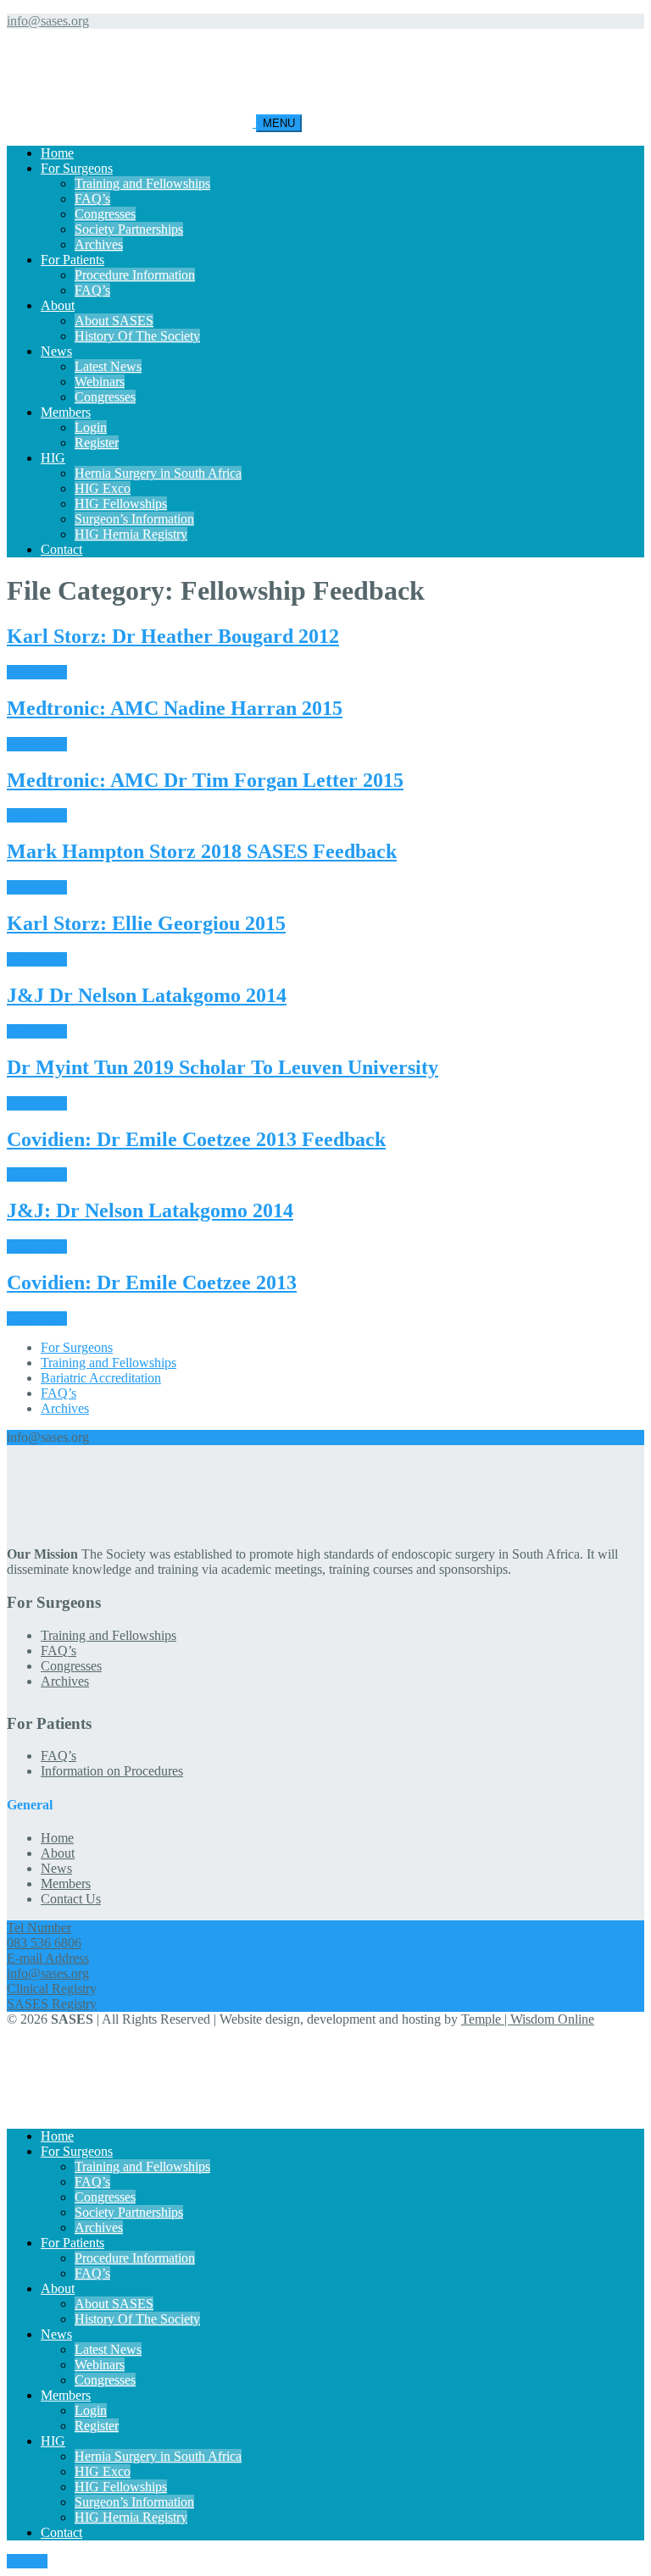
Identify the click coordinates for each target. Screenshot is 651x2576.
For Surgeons (77, 168)
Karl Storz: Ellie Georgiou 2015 (146, 923)
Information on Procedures (112, 1771)
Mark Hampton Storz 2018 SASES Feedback (202, 851)
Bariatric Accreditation (101, 1378)
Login (91, 427)
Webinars (100, 382)
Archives (99, 244)
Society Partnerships (129, 229)
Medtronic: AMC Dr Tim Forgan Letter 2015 (205, 780)
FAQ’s (92, 199)
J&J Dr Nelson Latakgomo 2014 (147, 995)
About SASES (114, 321)
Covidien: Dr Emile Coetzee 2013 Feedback (196, 1139)
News (56, 351)
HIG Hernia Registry (131, 534)
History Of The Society (137, 336)
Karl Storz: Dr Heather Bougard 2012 (173, 636)
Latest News (108, 366)
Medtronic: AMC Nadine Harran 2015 (175, 708)
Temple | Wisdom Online (528, 2019)
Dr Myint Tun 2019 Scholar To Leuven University (223, 1067)
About (58, 305)
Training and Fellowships (142, 183)
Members (66, 412)
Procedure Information (135, 275)
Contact (61, 549)
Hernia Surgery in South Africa (158, 473)
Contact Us (71, 1899)
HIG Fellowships (121, 504)
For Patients (72, 260)
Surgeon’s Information (134, 519)
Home (57, 153)
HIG (53, 458)
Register (97, 443)
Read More (37, 672)
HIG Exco (103, 488)
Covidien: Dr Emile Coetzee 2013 (152, 1282)
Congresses (105, 214)
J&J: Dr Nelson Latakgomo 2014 (150, 1210)
